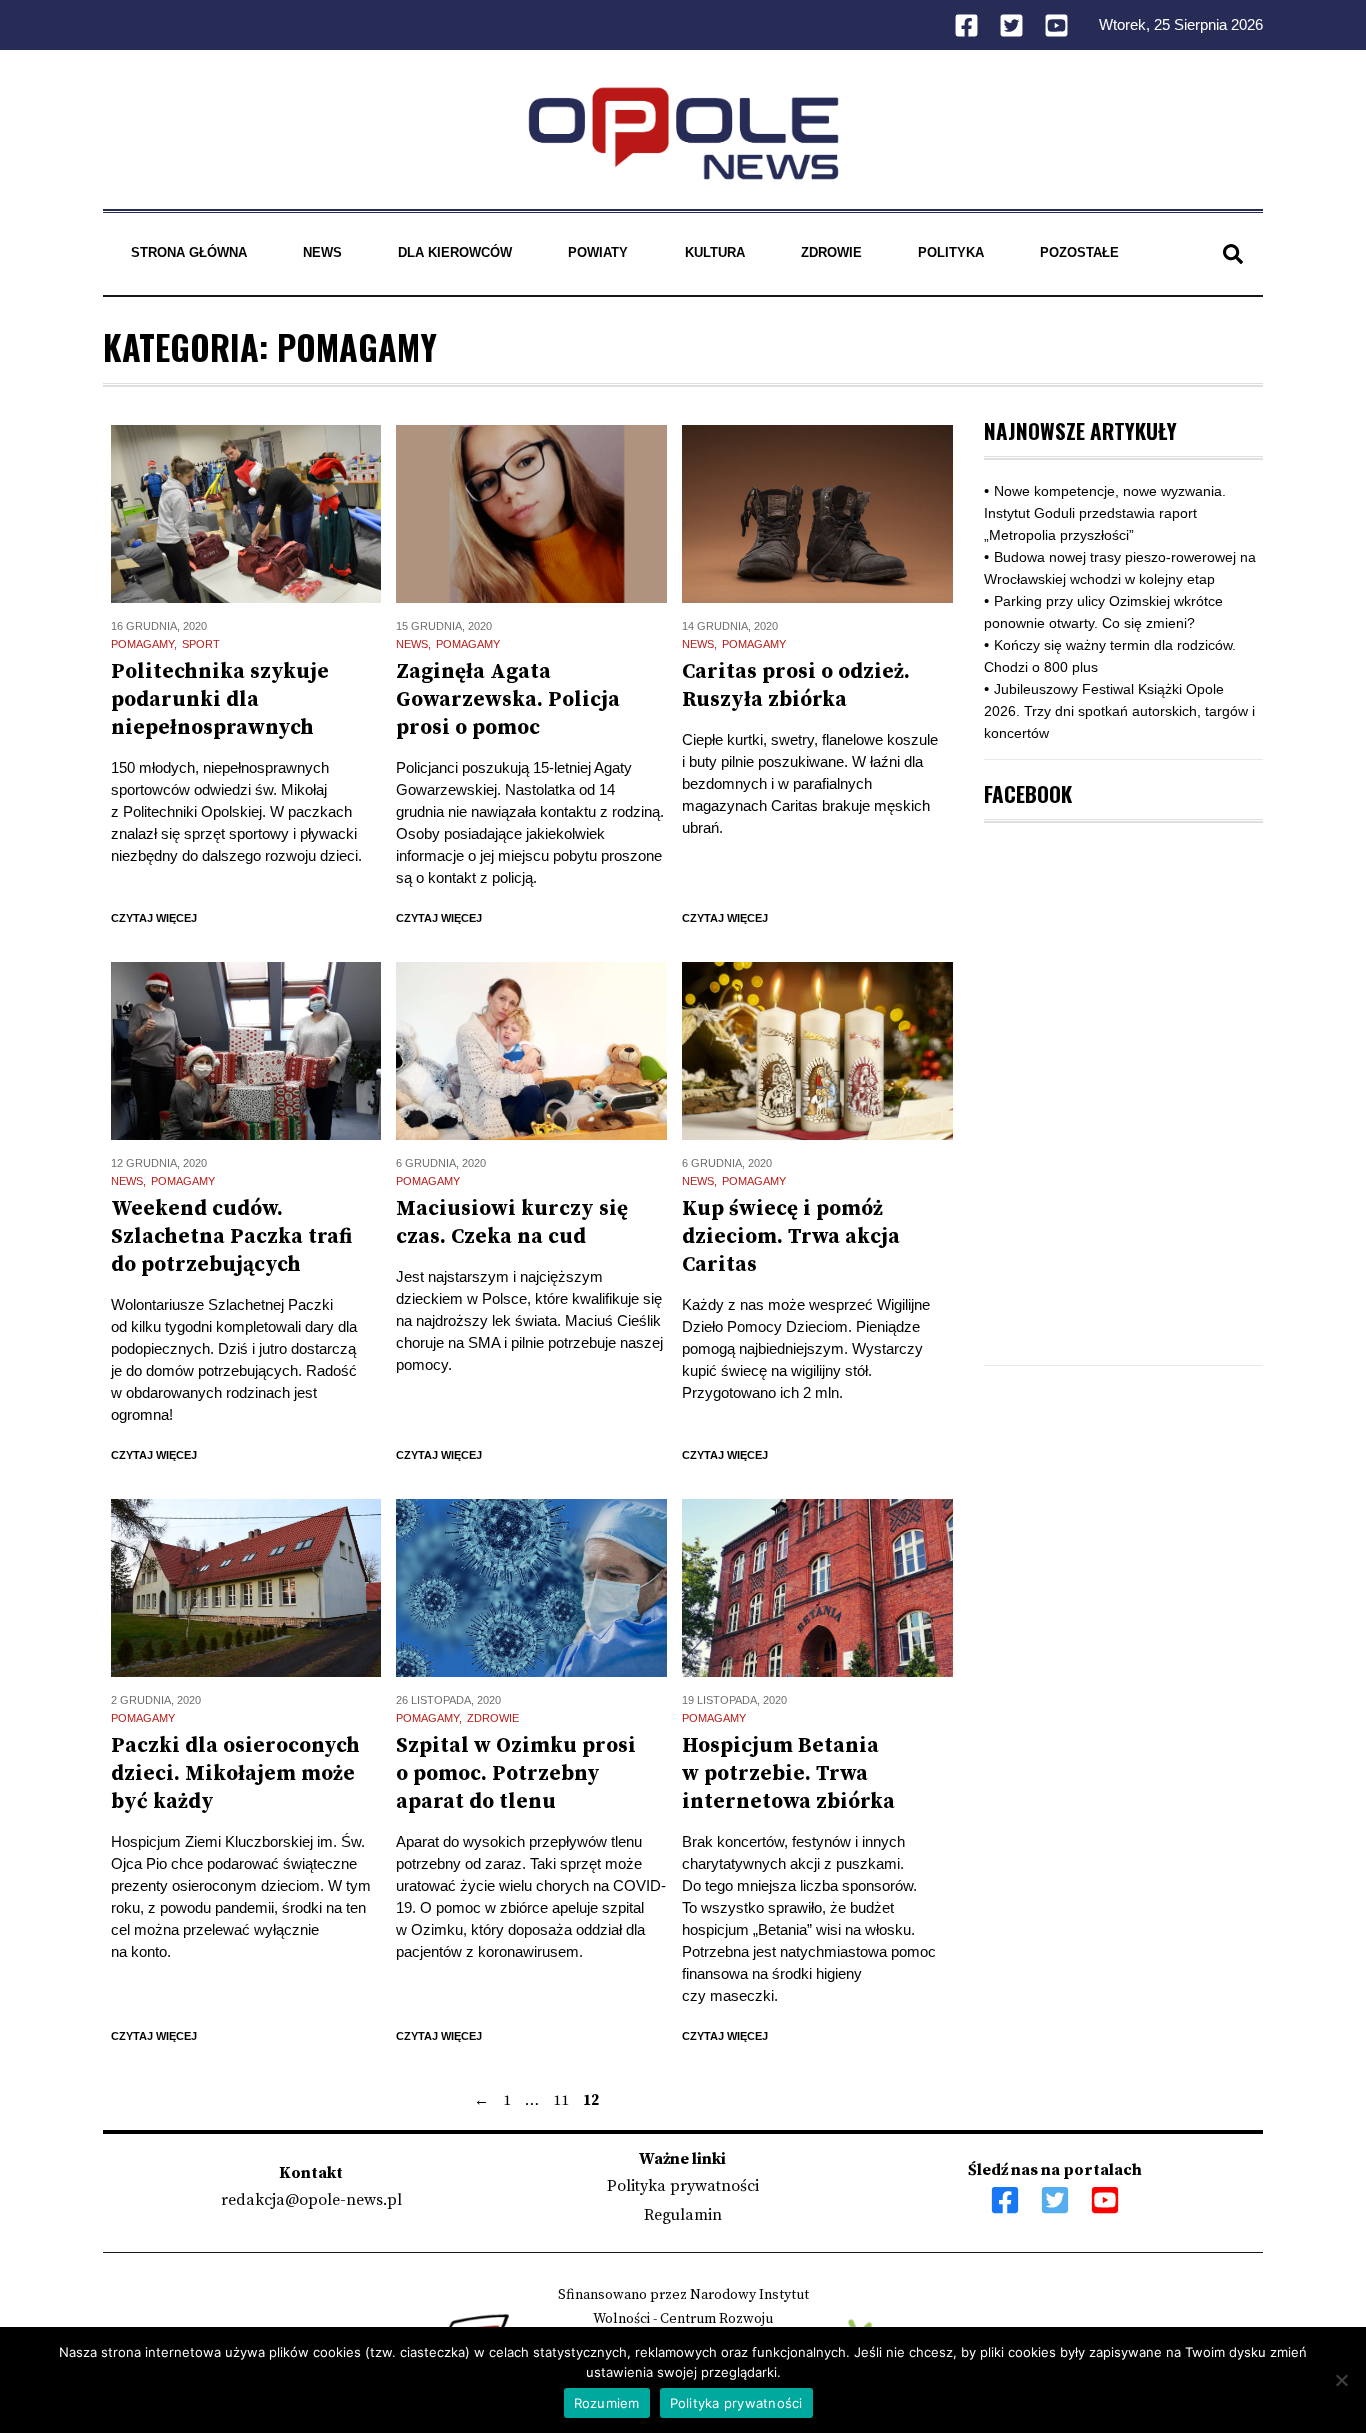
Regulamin (683, 2215)
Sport (201, 644)
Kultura (715, 252)
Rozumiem (607, 2403)
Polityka (951, 252)
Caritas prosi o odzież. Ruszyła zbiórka (796, 686)
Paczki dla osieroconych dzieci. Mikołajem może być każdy (235, 1774)
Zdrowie (831, 252)
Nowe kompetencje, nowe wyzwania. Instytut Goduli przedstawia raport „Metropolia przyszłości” (1105, 513)
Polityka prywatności (683, 2186)
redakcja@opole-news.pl (311, 2200)
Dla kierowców (455, 252)
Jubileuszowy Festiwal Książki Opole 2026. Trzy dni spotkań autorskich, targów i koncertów (1119, 711)
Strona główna (189, 252)
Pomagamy (142, 644)
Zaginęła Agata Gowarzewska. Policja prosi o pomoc (508, 700)
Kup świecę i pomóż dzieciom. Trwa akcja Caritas (791, 1237)
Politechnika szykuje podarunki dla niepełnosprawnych (220, 700)
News (322, 252)
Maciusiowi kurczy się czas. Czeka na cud (512, 1223)
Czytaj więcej (154, 918)
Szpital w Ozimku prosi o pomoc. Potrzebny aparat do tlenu (516, 1774)
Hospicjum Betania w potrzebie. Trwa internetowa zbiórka (788, 1774)
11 (561, 2100)
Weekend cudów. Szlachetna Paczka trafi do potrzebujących (231, 1237)
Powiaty (598, 252)
